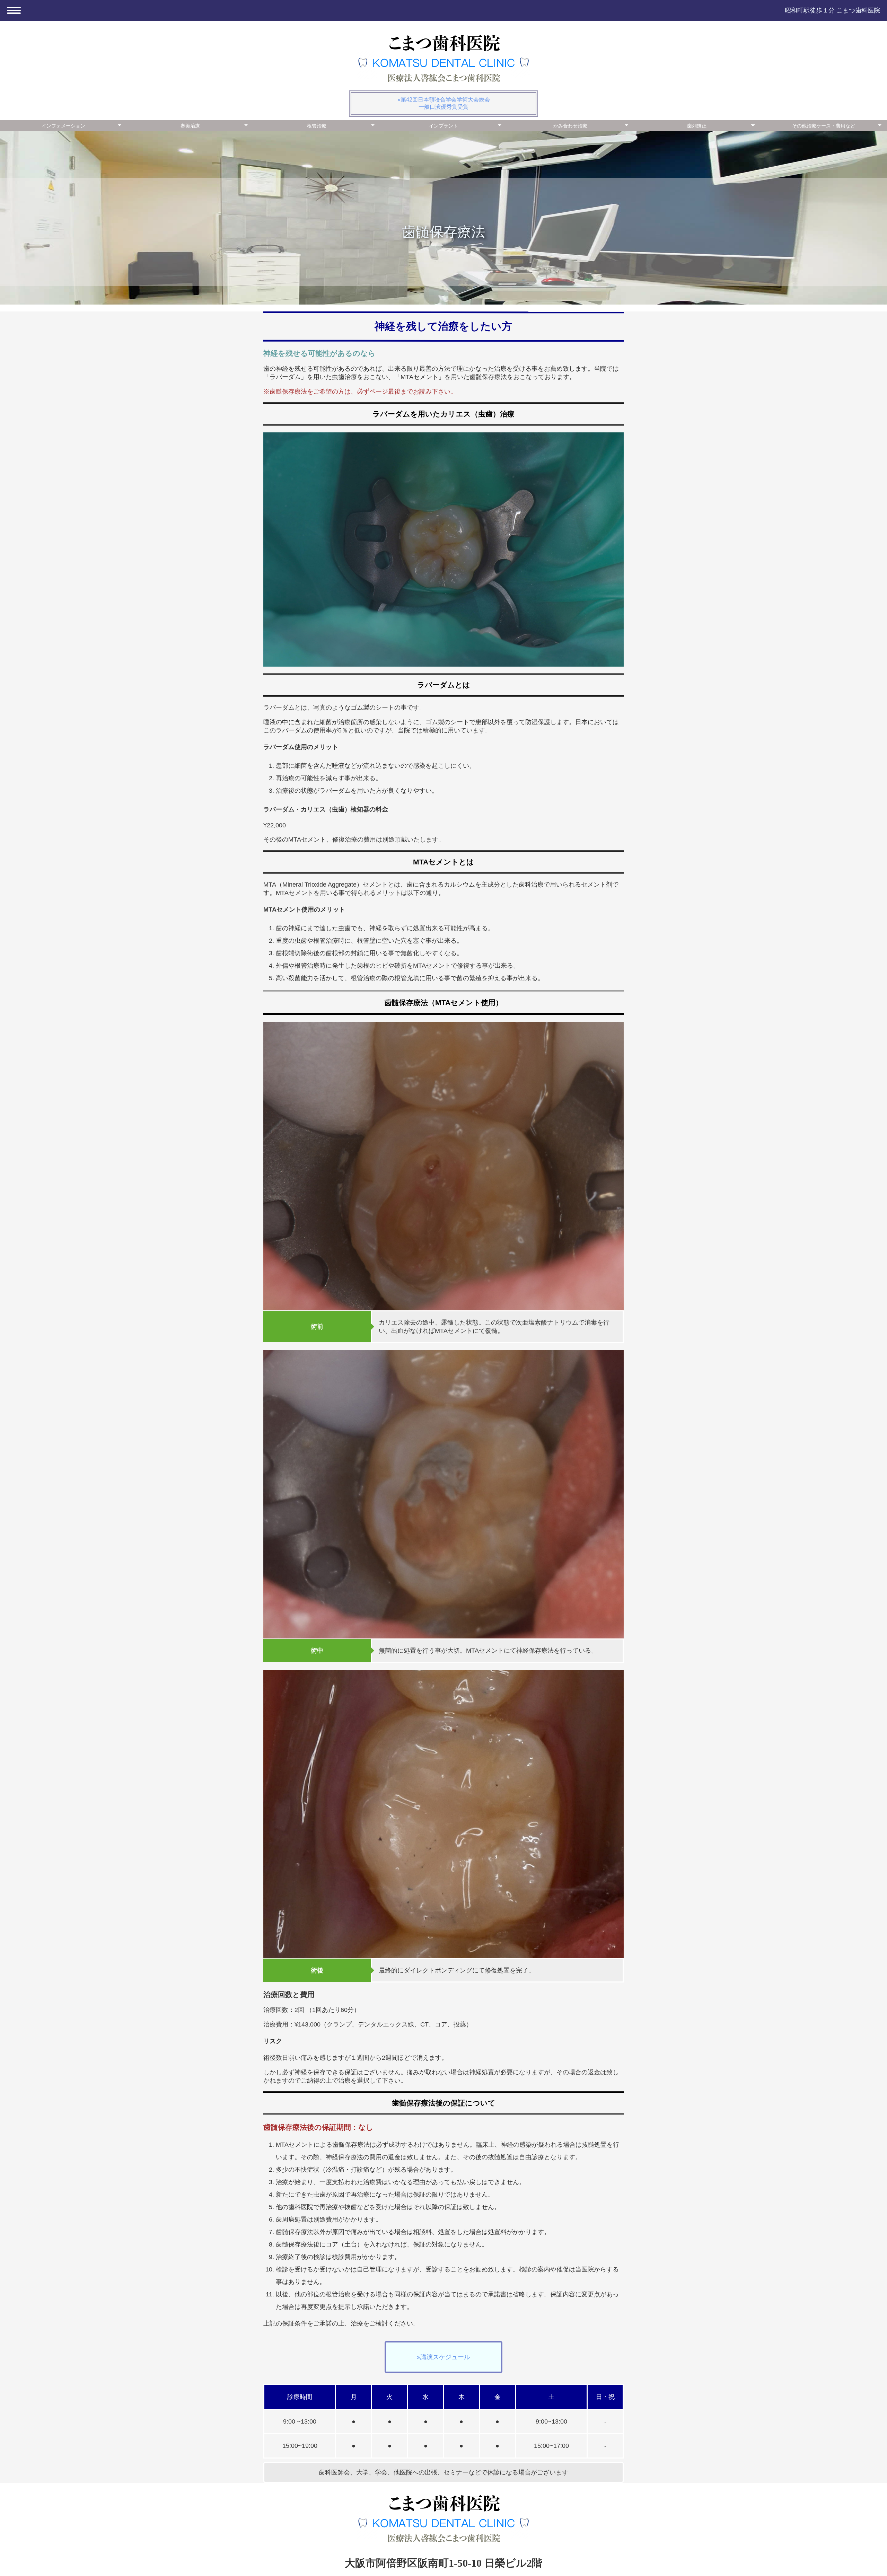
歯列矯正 (697, 126)
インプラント (443, 126)
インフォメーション (63, 126)
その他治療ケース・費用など (824, 126)
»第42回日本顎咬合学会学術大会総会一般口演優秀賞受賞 (444, 103)
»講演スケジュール (443, 2357)
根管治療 (317, 126)
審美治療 (190, 126)
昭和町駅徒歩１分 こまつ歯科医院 (832, 10)
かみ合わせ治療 (570, 126)
